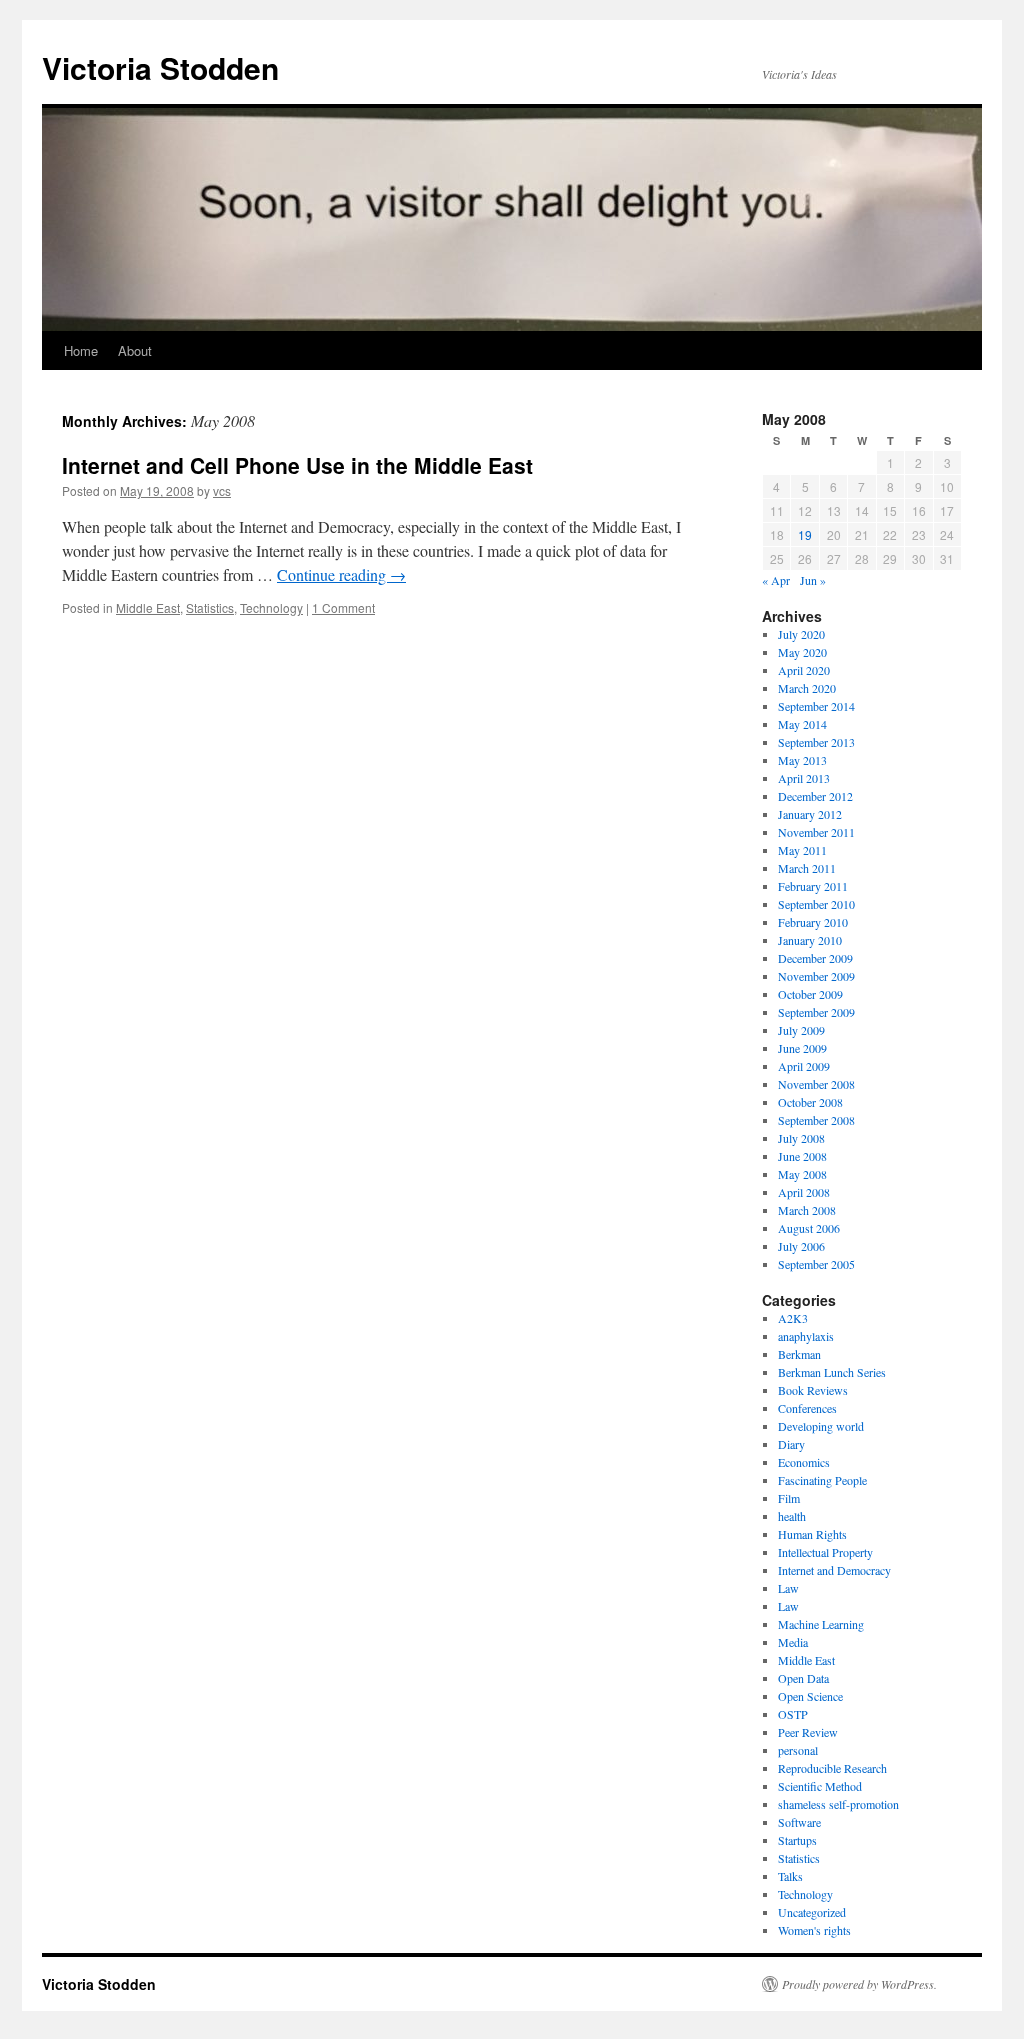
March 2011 (807, 868)
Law (788, 1588)
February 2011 (813, 886)
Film (789, 1498)
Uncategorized (812, 1912)
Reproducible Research (832, 1768)
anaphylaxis (806, 1336)
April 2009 (804, 1066)
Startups (797, 1840)
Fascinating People (822, 1480)
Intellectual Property (825, 1552)
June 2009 (802, 1048)
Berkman (799, 1354)
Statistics (210, 607)
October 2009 (810, 994)
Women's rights (814, 1930)
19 (805, 534)
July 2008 (801, 1138)
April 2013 (804, 778)
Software (799, 1822)
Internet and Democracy (834, 1570)
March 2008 (807, 1210)
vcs (222, 490)
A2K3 (793, 1318)
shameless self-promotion (838, 1804)
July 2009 (801, 1030)
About (135, 350)
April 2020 (804, 670)
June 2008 (802, 1156)
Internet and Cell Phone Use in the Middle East (297, 465)
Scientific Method (820, 1786)
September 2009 (816, 1012)
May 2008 (802, 1174)
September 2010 (816, 904)
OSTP (793, 1714)
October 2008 (810, 1102)
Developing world (821, 1426)
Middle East (148, 607)
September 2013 (816, 742)
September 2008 (816, 1120)
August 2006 (809, 1228)
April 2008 (804, 1192)
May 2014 (802, 724)
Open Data (803, 1678)
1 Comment (343, 607)
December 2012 (815, 796)
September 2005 (816, 1264)
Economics (804, 1462)
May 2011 (802, 850)
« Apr (776, 580)
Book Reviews (813, 1390)
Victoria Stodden (160, 67)
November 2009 (816, 976)
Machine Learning (821, 1624)
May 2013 (802, 760)
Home (81, 350)
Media (793, 1642)
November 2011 (816, 832)
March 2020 (807, 688)
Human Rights (812, 1534)
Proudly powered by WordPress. (859, 1984)
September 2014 (816, 706)
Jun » (813, 580)
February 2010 (813, 922)
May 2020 (802, 652)
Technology (271, 607)
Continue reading (341, 574)
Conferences (807, 1408)
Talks (790, 1876)
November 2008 (816, 1084)
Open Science (810, 1696)
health (792, 1516)
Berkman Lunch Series (832, 1372)
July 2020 (801, 634)
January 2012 (810, 814)
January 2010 (810, 940)
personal (798, 1750)
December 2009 (815, 958)
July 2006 (801, 1246)
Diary (791, 1444)
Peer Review (808, 1732)
